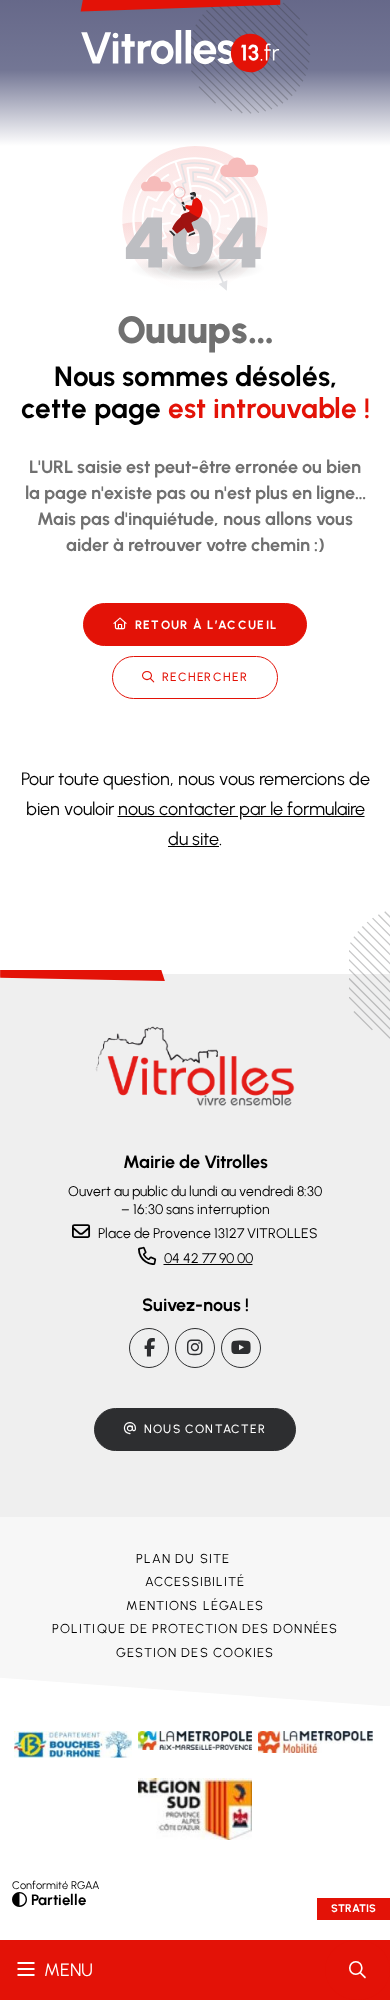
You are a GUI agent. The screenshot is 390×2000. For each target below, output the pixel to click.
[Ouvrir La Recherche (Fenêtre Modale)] (357, 1970)
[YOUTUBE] (241, 1348)
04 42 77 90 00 (208, 1258)
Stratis (353, 1908)
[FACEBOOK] (149, 1348)
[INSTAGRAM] (195, 1348)
